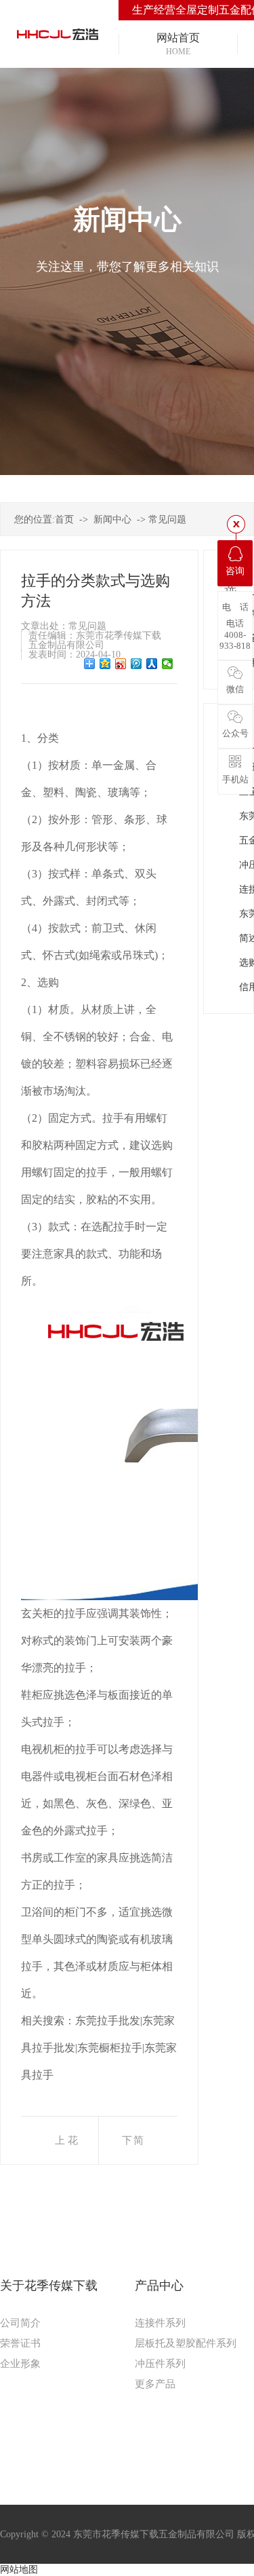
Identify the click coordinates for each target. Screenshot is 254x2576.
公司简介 (20, 2323)
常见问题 (167, 519)
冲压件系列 (160, 2364)
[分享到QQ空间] (105, 664)
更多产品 (155, 2384)
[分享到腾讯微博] (136, 664)
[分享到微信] (168, 664)
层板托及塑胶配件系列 (186, 2343)
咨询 (235, 571)
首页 (64, 519)
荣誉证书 (20, 2343)
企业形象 (20, 2364)
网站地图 (19, 2570)
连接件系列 (160, 2323)
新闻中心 (112, 519)
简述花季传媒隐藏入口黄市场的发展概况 (138, 2149)
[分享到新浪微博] (121, 664)
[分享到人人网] (152, 664)
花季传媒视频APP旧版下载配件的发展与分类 (77, 2149)
